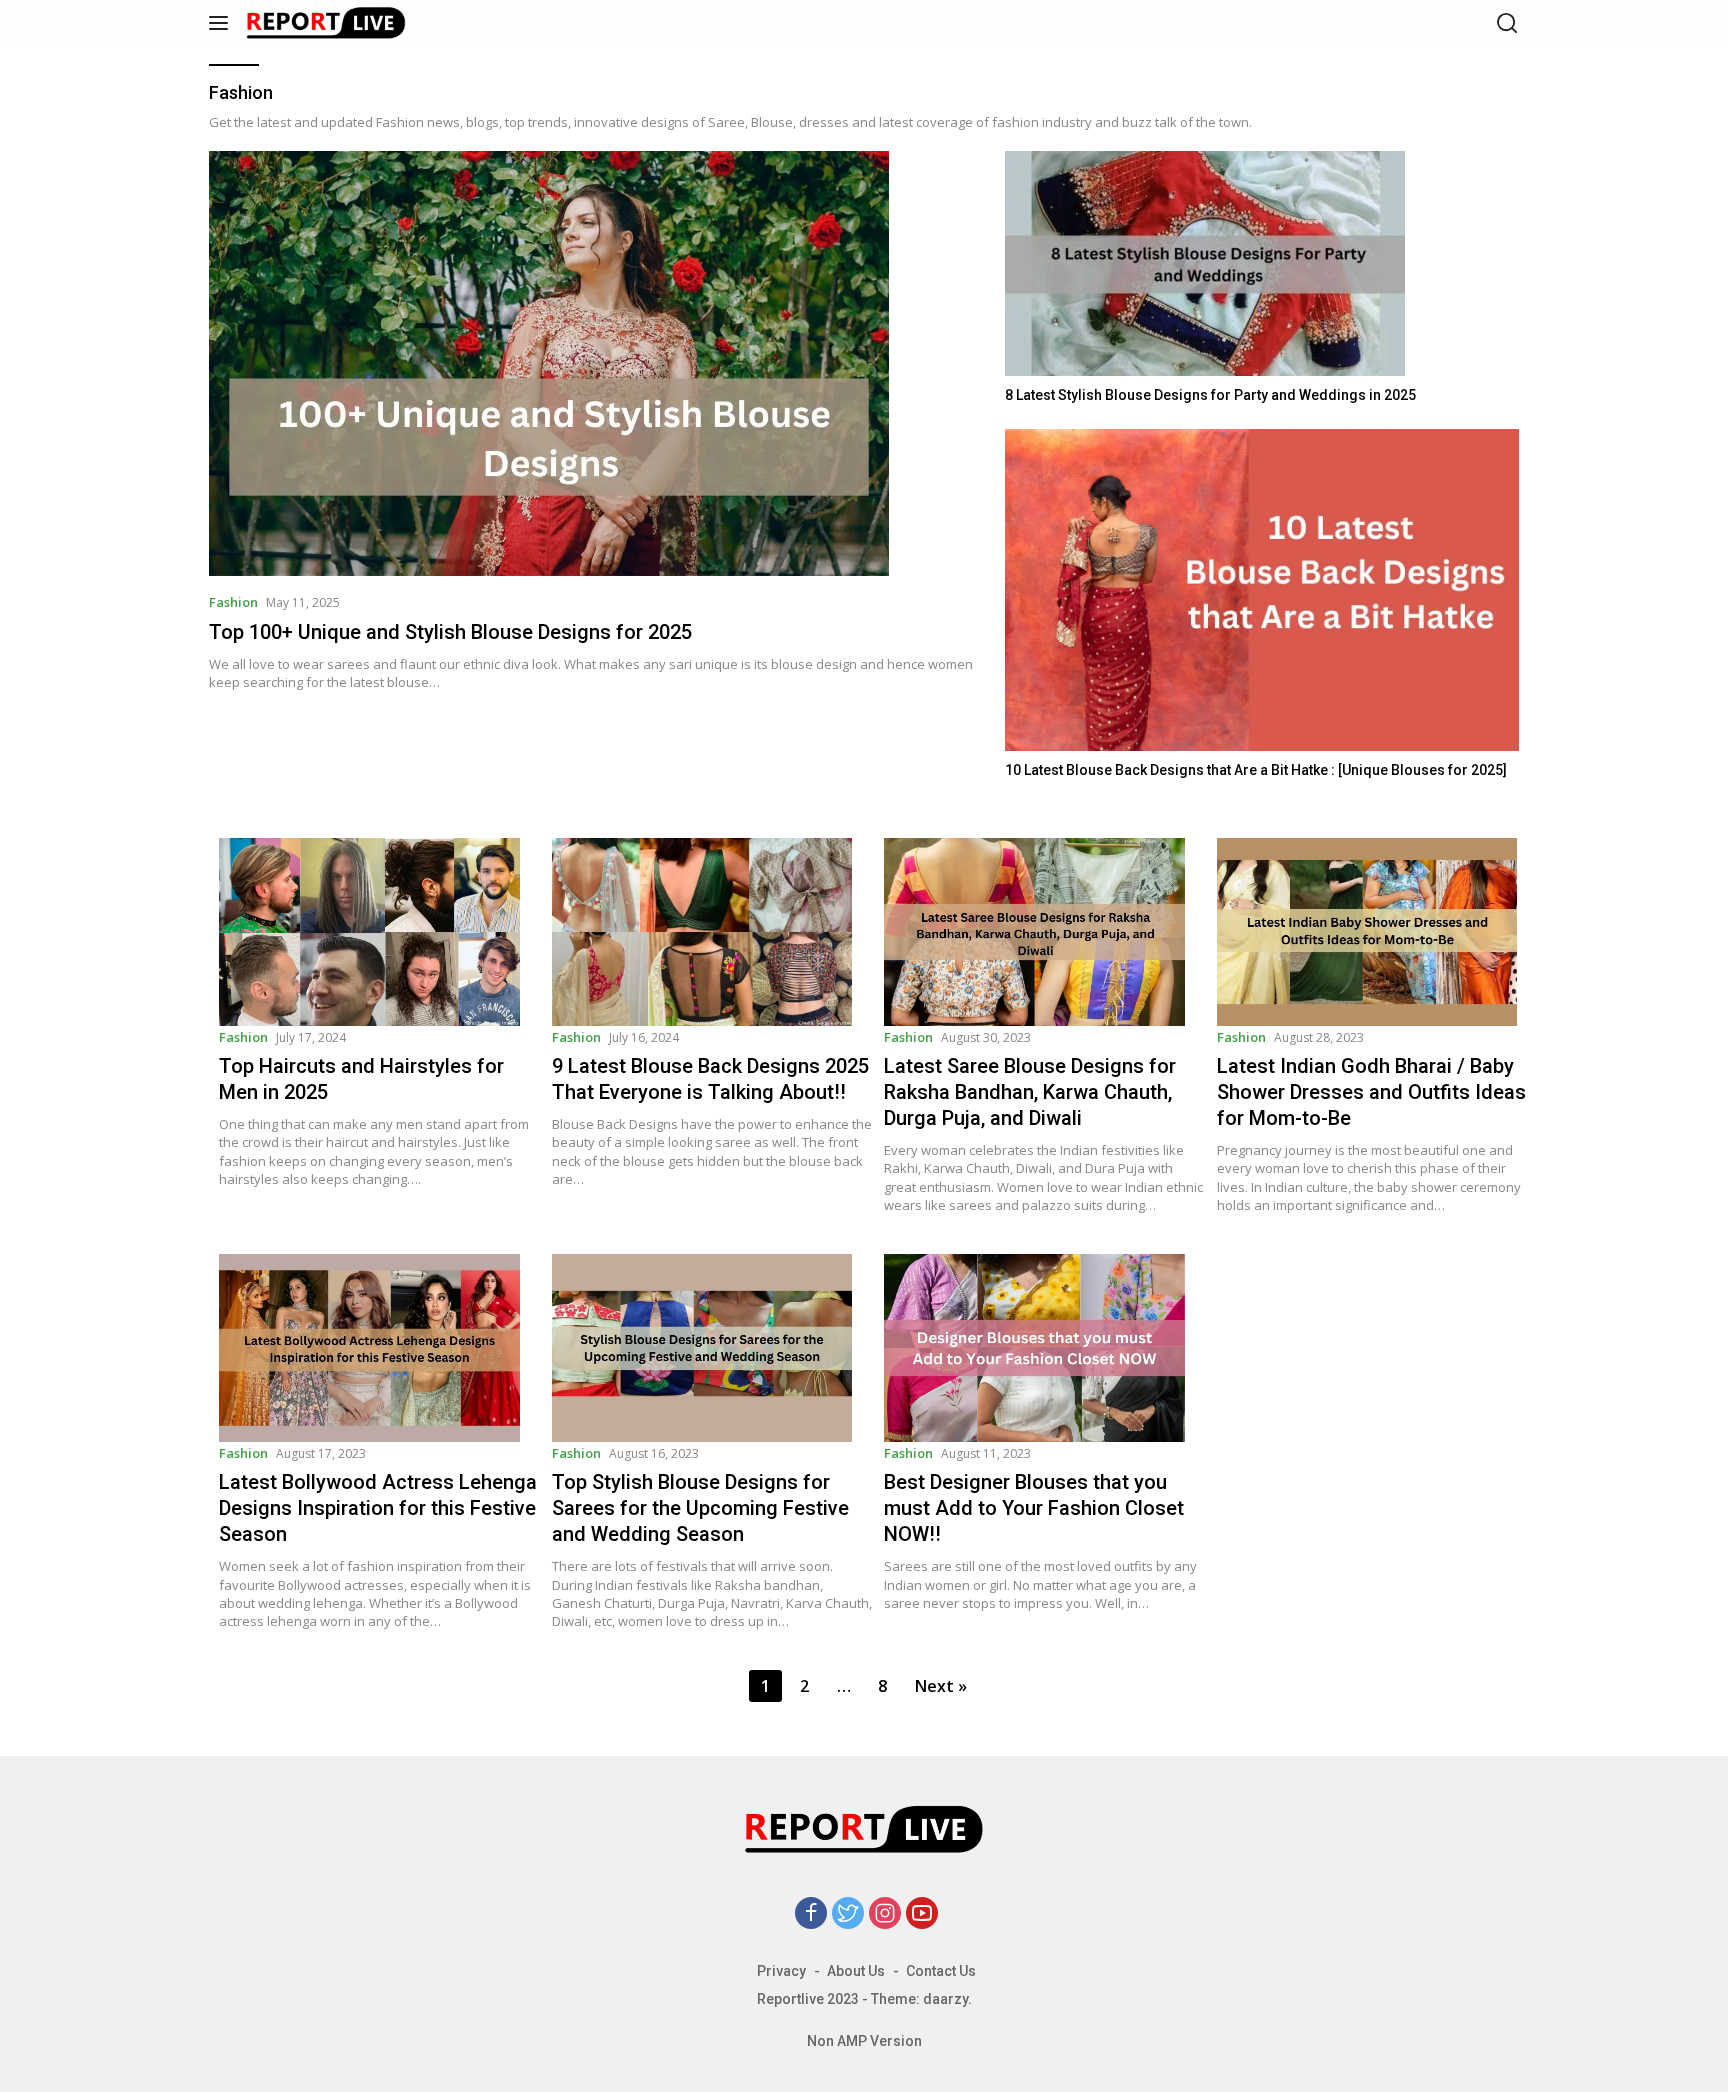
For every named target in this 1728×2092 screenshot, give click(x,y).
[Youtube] (922, 1914)
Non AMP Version (864, 2041)
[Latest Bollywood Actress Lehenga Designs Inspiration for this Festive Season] (380, 1348)
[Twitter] (848, 1914)
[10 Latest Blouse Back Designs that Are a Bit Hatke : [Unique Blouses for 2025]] (1262, 589)
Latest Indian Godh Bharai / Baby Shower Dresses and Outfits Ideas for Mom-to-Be (1371, 1092)
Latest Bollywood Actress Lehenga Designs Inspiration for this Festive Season (378, 1508)
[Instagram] (885, 1914)
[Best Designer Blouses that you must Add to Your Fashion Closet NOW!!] (1045, 1348)
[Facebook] (811, 1914)
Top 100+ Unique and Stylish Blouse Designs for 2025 (450, 632)
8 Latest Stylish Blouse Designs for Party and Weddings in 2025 (1210, 395)
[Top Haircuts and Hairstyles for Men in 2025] (380, 932)
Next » (941, 1686)
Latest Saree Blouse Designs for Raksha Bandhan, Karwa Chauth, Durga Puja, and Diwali (1030, 1092)
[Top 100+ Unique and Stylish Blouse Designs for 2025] (594, 363)
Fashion (233, 602)
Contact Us (941, 1971)
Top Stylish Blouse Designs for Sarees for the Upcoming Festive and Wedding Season (700, 1508)
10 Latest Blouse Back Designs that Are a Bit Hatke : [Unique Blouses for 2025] (1256, 770)
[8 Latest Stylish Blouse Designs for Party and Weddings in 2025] (1262, 263)
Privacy (781, 1971)
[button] (222, 23)
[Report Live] (343, 23)
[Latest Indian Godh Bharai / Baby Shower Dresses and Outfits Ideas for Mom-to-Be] (1378, 932)
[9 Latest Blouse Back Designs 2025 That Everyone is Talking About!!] (713, 932)
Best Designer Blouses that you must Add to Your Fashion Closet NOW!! (1034, 1508)
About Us (856, 1971)
